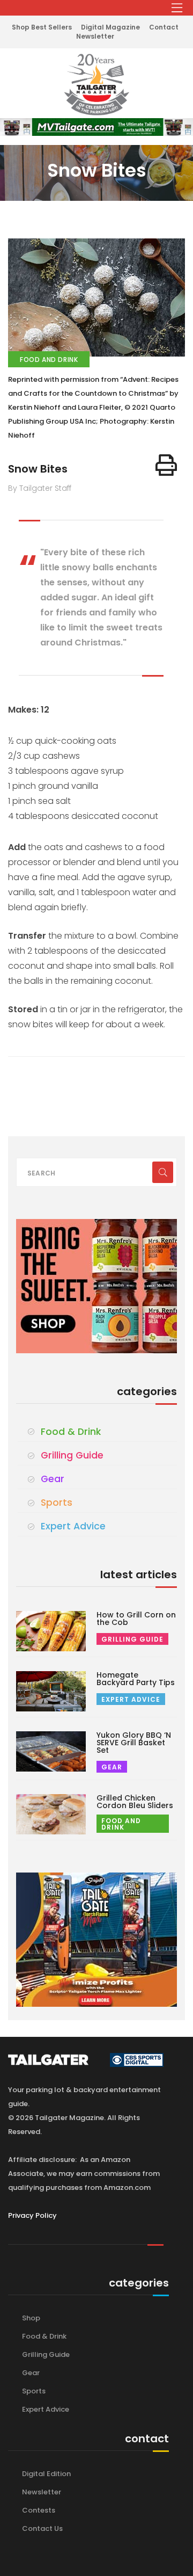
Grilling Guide (72, 1455)
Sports (57, 1503)
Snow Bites (38, 469)
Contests (39, 2510)
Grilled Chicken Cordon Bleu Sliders (135, 1802)
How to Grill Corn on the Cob (136, 1619)
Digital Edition (46, 2474)
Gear (53, 1479)
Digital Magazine (110, 27)
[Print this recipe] (166, 465)
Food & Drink (71, 1432)
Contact (164, 27)
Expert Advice (73, 1526)
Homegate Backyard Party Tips (136, 1679)
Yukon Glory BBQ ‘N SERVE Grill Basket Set (134, 1743)
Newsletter (95, 36)
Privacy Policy (32, 2215)
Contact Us (42, 2528)
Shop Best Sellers (42, 27)
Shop (31, 2318)
